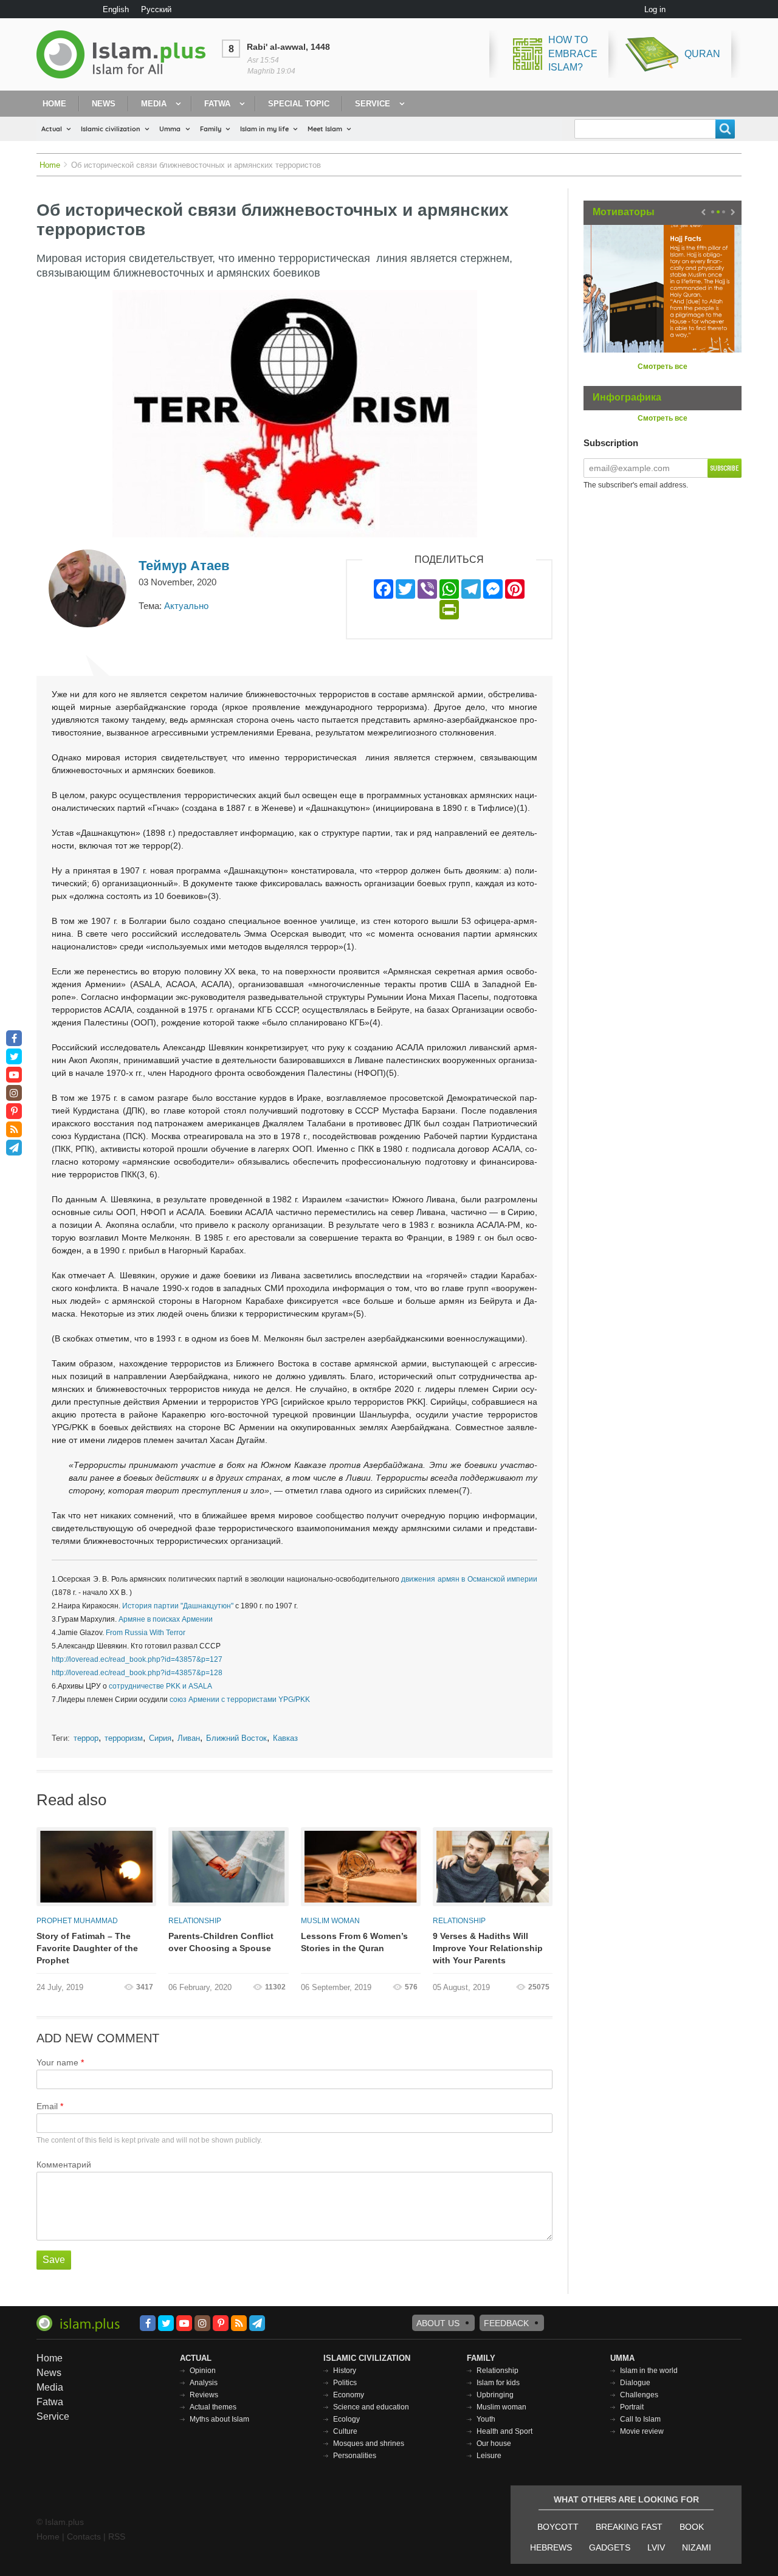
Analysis (204, 2383)
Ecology (346, 2419)
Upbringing (495, 2395)
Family (211, 129)
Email (47, 2106)
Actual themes (213, 2407)
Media (154, 104)
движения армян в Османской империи (469, 1579)
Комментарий (64, 2164)
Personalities (355, 2456)
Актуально (186, 606)
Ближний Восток (236, 1738)
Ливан (189, 1738)
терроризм (124, 1738)
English (116, 9)
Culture (345, 2431)
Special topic (299, 104)
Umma (170, 129)
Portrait (632, 2407)
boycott (558, 2527)
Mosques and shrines (369, 2443)
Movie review (642, 2431)
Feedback (506, 2323)
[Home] (126, 54)
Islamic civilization (111, 129)
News (104, 104)
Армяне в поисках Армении (166, 1619)
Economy (349, 2395)
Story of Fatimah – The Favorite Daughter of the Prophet (87, 1948)
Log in (655, 9)
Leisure (489, 2456)
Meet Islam (325, 129)
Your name (57, 2062)
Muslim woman (330, 1921)
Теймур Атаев (184, 566)
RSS (117, 2536)
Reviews (204, 2395)
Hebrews (551, 2547)
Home (54, 104)
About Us (438, 2323)
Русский (156, 9)
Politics (345, 2383)
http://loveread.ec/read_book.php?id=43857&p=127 (137, 1659)
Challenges (639, 2395)
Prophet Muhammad (77, 1921)
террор (86, 1738)
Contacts (84, 2536)
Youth (486, 2419)
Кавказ (285, 1738)
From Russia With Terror (146, 1633)
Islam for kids (498, 2383)
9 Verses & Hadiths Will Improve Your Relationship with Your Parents (488, 1948)
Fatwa (217, 104)
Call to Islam (640, 2419)
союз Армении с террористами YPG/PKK (240, 1700)
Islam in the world (649, 2371)
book (692, 2527)
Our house (494, 2443)
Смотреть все (663, 367)
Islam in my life (264, 129)
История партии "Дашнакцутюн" (178, 1606)
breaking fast (629, 2527)
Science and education (371, 2407)
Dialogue (635, 2383)
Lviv (656, 2547)
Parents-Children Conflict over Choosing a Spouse (221, 1942)
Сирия (160, 1738)
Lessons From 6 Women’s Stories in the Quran (354, 1942)
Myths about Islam (219, 2419)
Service (373, 104)
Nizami (697, 2547)
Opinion (203, 2371)
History (345, 2371)
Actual (52, 129)
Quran (702, 54)
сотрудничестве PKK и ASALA (160, 1686)
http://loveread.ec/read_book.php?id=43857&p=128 (137, 1673)
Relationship (195, 1921)
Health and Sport (504, 2431)
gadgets (610, 2547)
